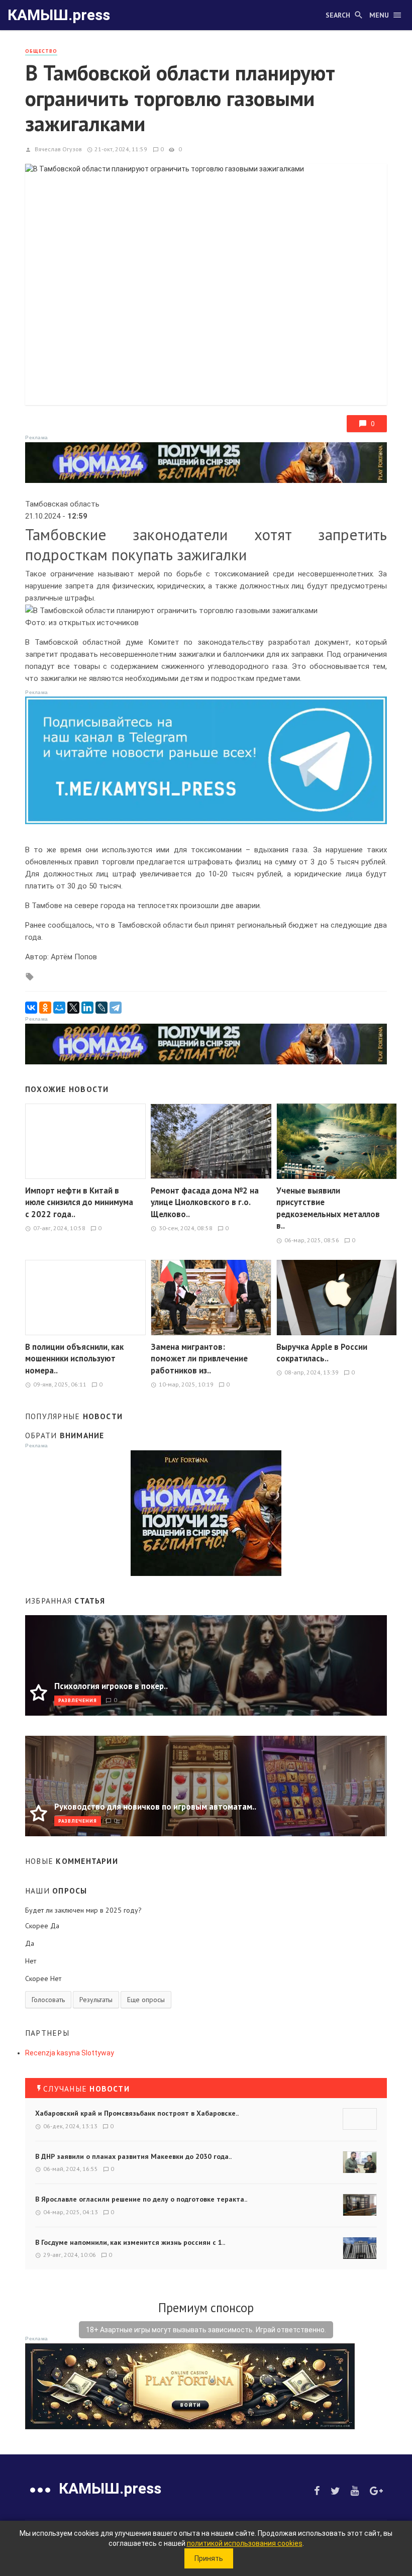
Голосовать (48, 2000)
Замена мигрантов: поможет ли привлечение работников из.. (199, 1359)
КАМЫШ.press (59, 15)
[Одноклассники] (45, 1008)
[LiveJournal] (101, 1008)
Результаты (96, 2000)
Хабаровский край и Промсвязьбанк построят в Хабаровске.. (137, 2113)
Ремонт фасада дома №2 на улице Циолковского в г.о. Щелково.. (205, 1202)
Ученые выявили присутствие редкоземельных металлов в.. (328, 1208)
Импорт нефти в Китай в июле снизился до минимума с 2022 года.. (79, 1202)
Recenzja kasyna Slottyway (70, 2053)
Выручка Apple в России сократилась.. (322, 1353)
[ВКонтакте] (31, 1008)
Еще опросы (146, 2000)
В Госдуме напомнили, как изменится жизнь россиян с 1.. (130, 2242)
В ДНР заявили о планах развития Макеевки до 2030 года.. (133, 2156)
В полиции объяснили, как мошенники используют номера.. (74, 1359)
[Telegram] (116, 1008)
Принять (209, 2558)
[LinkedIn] (87, 1008)
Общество (41, 51)
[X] (73, 1008)
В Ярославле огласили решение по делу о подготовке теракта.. (141, 2199)
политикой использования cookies (245, 2543)
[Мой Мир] (59, 1008)
